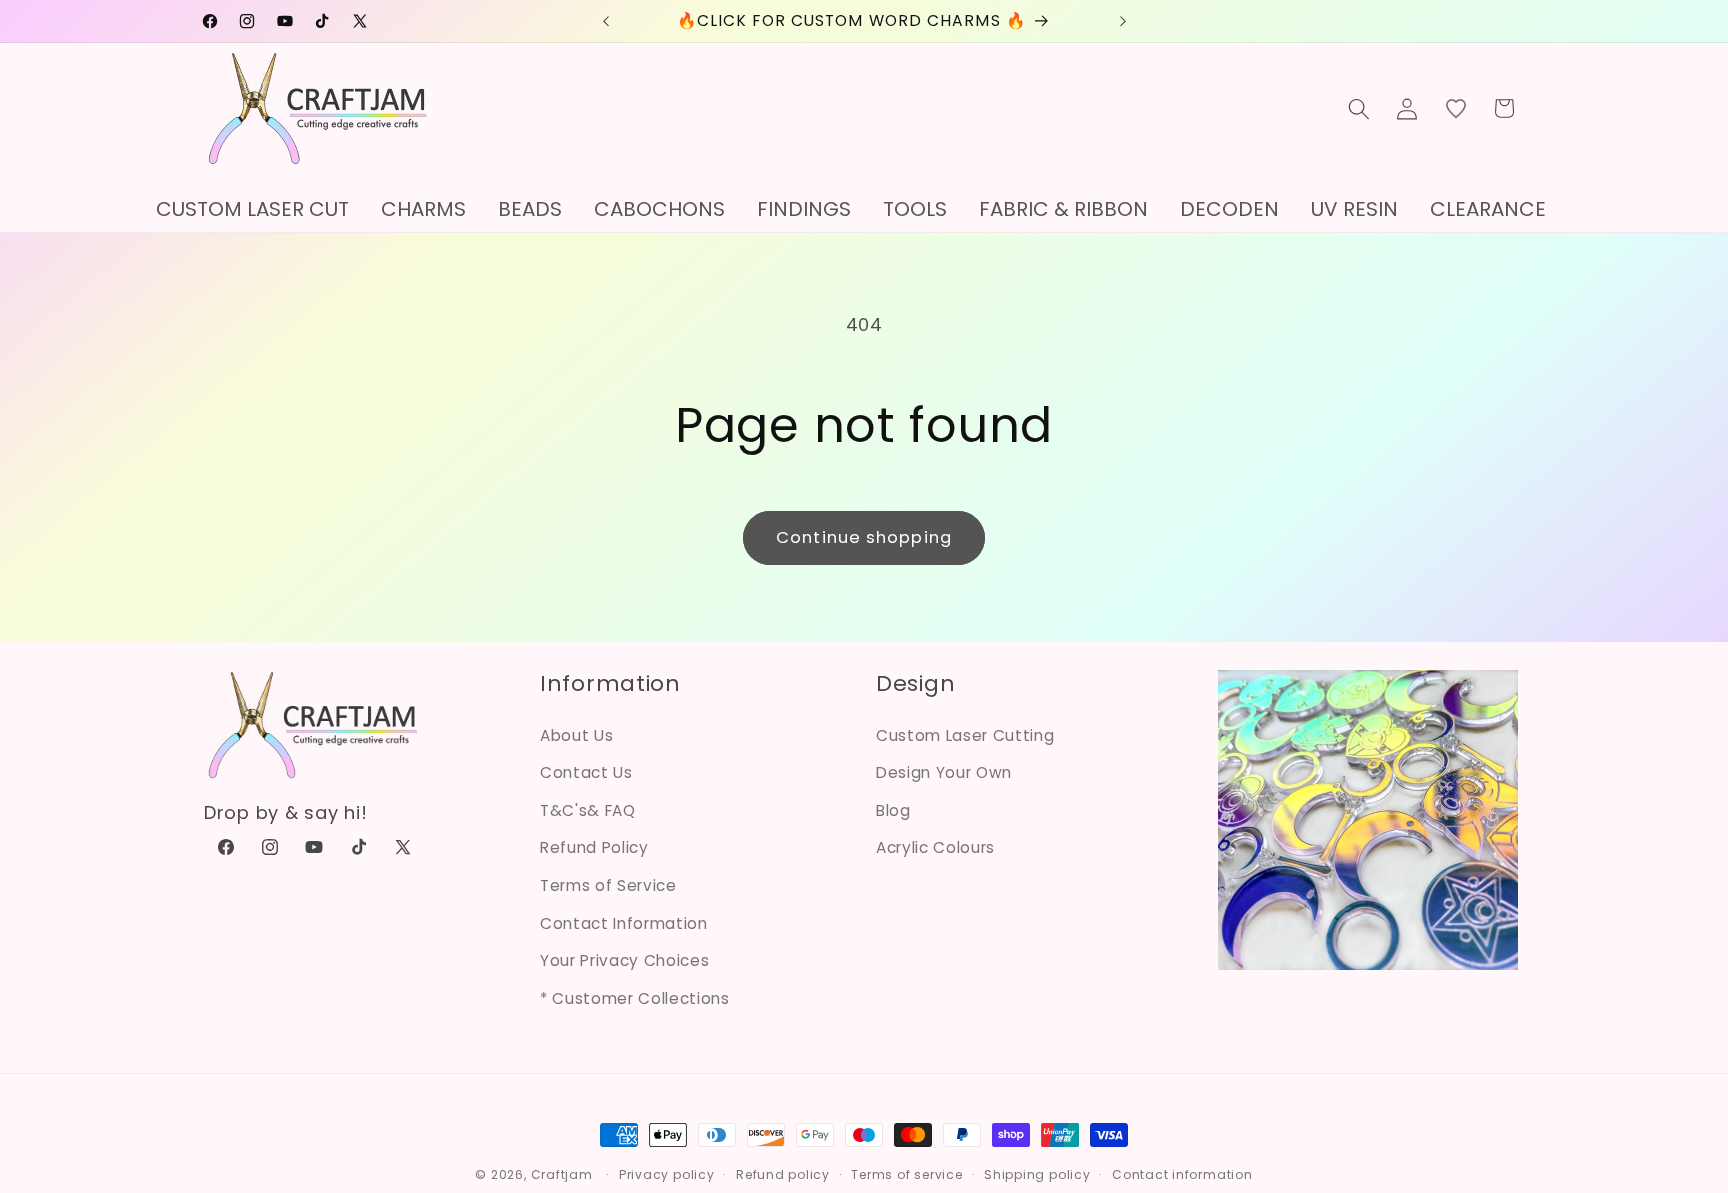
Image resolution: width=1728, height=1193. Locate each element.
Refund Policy (594, 847)
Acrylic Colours (935, 847)
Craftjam (562, 1174)
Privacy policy (667, 1174)
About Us (576, 735)
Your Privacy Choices (624, 960)
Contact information (1182, 1174)
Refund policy (783, 1174)
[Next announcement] (1123, 21)
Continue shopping (864, 537)
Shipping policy (1037, 1174)
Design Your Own (944, 772)
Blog (893, 810)
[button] (1359, 108)
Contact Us (586, 772)
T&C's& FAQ (588, 810)
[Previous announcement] (606, 21)
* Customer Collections (635, 998)
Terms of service (906, 1174)
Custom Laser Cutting (965, 735)
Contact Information (624, 923)
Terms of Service (608, 885)
